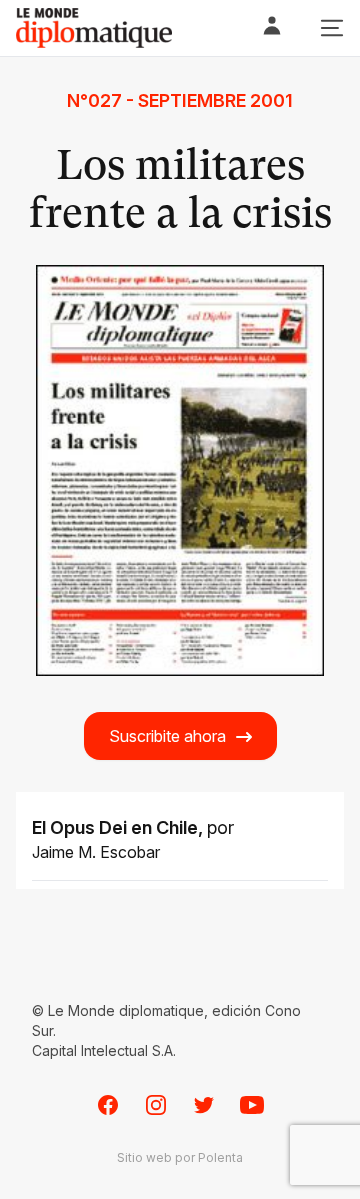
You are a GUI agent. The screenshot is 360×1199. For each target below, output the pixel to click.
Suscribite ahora (167, 736)
